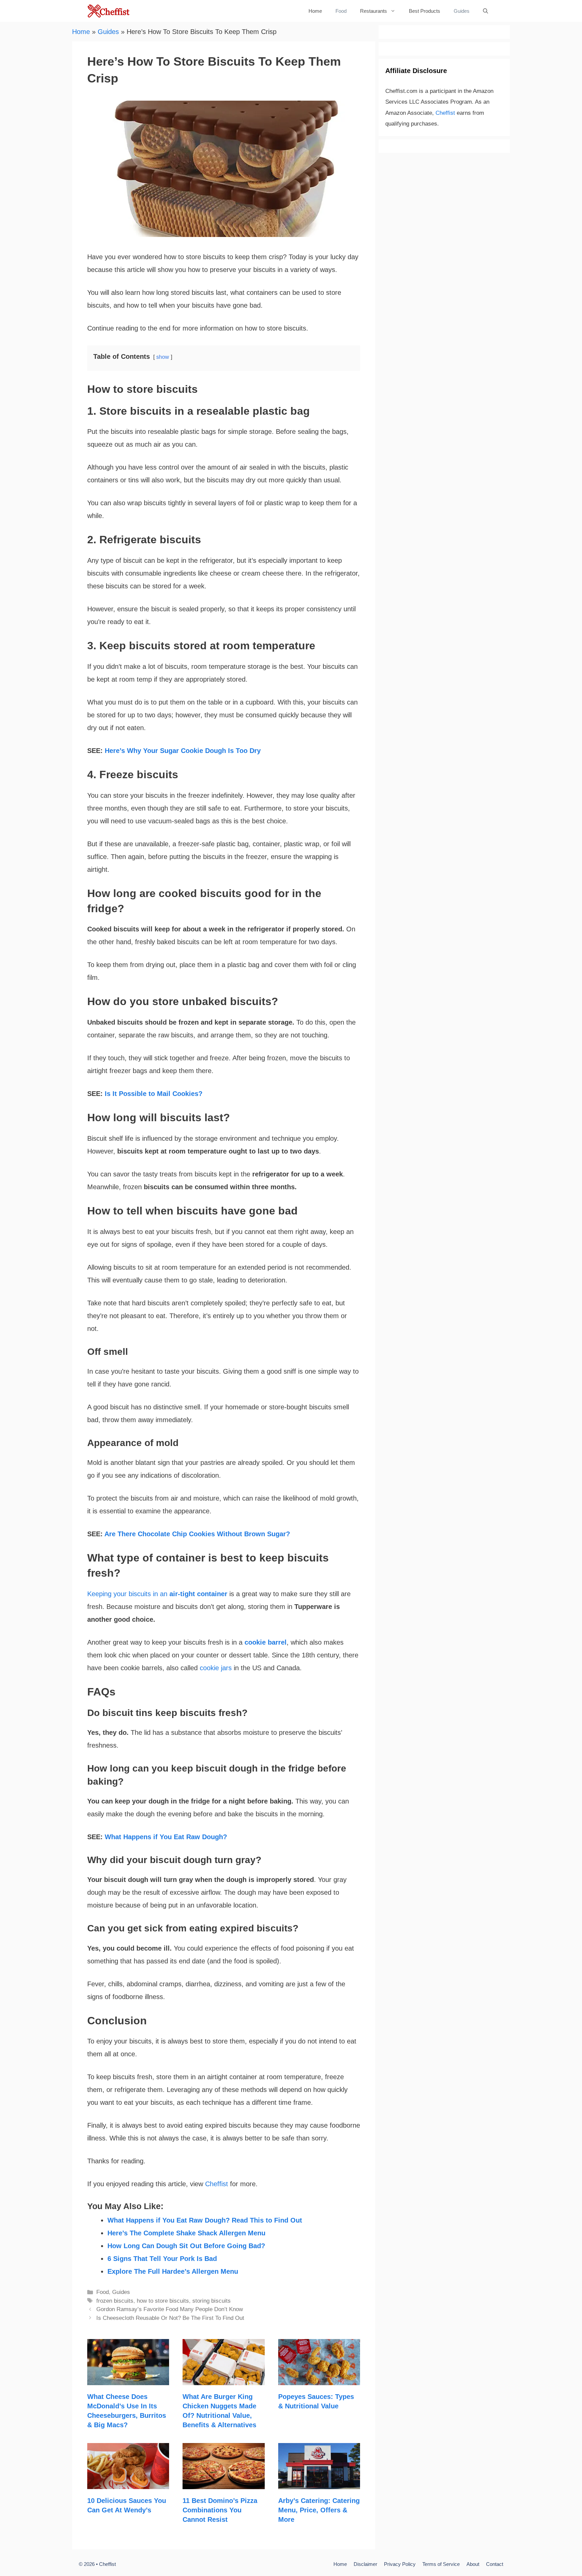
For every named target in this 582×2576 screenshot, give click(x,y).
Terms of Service (441, 2564)
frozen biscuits (115, 2301)
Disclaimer (365, 2564)
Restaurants (374, 11)
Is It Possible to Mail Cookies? (154, 1094)
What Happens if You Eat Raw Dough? (166, 1837)
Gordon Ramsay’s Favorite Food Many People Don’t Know (170, 2309)
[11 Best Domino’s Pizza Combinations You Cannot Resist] (223, 2483)
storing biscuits (212, 2301)
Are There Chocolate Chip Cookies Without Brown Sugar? (197, 1534)
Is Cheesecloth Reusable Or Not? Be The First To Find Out (170, 2318)
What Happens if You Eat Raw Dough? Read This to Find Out (205, 2220)
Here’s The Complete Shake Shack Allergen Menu (186, 2233)
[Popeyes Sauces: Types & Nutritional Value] (319, 2379)
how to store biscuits (163, 2301)
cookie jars (216, 1668)
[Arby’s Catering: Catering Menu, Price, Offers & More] (319, 2483)
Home (315, 11)
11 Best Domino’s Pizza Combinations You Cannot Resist (220, 2510)
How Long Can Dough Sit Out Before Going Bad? (186, 2246)
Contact (495, 2564)
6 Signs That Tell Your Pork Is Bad (162, 2259)
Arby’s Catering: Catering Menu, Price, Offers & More (319, 2510)
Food (341, 11)
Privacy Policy (400, 2564)
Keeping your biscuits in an (157, 1594)
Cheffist (217, 2184)
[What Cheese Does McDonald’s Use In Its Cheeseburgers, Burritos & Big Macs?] (128, 2379)
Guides (462, 11)
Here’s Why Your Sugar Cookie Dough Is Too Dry (183, 751)
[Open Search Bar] (486, 11)
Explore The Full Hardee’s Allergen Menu (173, 2271)
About (473, 2564)
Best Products (425, 11)
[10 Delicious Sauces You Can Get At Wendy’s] (128, 2483)
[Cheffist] (109, 11)
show (163, 357)
